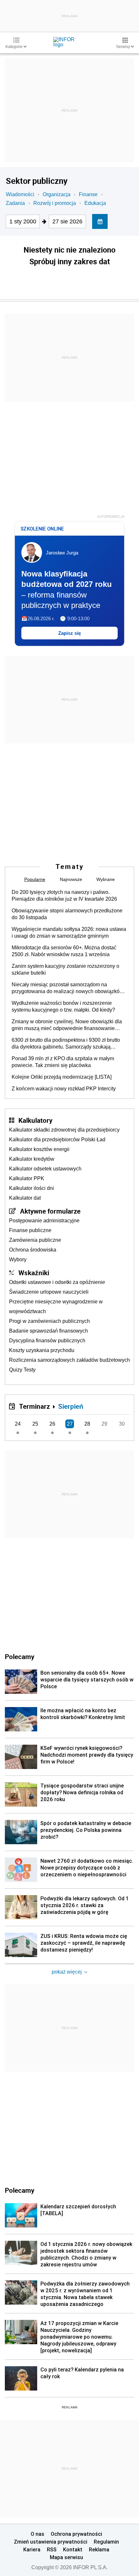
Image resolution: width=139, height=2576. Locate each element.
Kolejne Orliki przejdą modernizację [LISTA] (62, 1077)
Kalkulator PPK (27, 1178)
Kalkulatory (35, 1120)
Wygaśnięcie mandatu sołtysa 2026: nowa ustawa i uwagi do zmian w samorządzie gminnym (69, 932)
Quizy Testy (22, 1370)
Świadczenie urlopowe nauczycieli (49, 1292)
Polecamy (20, 2190)
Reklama (99, 2549)
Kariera (32, 2549)
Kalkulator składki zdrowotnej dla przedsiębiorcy (64, 1130)
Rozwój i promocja (55, 203)
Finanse (88, 194)
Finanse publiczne (30, 1230)
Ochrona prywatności (76, 2534)
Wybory (18, 1259)
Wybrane (106, 879)
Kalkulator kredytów (32, 1159)
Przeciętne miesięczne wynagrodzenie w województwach (56, 1306)
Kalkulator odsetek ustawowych (45, 1169)
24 (18, 1424)
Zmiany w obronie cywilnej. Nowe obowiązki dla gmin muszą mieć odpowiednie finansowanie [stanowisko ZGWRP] (67, 1025)
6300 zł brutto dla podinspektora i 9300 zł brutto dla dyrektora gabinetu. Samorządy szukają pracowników (66, 1044)
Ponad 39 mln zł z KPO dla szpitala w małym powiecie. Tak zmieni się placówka (63, 1062)
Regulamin (106, 2542)
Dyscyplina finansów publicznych (47, 1341)
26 (52, 1424)
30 (122, 1424)
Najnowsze (71, 879)
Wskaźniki (34, 1273)
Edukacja (95, 203)
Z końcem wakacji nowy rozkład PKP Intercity (64, 1089)
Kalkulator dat (25, 1198)
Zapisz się (69, 633)
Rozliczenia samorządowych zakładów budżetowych (69, 1360)
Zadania (15, 203)
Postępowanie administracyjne (44, 1221)
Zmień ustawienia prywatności (51, 2542)
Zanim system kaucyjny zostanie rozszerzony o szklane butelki (65, 969)
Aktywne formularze (50, 1211)
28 (87, 1424)
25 (35, 1424)
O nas (37, 2534)
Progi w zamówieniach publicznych (49, 1321)
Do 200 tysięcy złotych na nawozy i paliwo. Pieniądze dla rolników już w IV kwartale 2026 (64, 896)
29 (104, 1424)
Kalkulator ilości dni (32, 1188)
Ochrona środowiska (33, 1250)
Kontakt (73, 2549)
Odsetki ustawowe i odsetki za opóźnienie (57, 1282)
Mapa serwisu (66, 2557)
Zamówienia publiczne (35, 1240)
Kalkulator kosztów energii (39, 1149)
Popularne (35, 879)
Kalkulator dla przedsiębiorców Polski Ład (57, 1140)
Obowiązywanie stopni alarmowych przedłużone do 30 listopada (67, 914)
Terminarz (34, 1406)
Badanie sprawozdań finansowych (48, 1331)
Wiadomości (20, 194)
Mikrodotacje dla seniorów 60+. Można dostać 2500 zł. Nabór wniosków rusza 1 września (64, 951)
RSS (52, 2549)
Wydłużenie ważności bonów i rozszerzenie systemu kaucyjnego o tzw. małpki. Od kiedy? (63, 1006)
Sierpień (71, 1406)
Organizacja (57, 194)
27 (70, 1424)
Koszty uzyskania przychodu (42, 1350)
